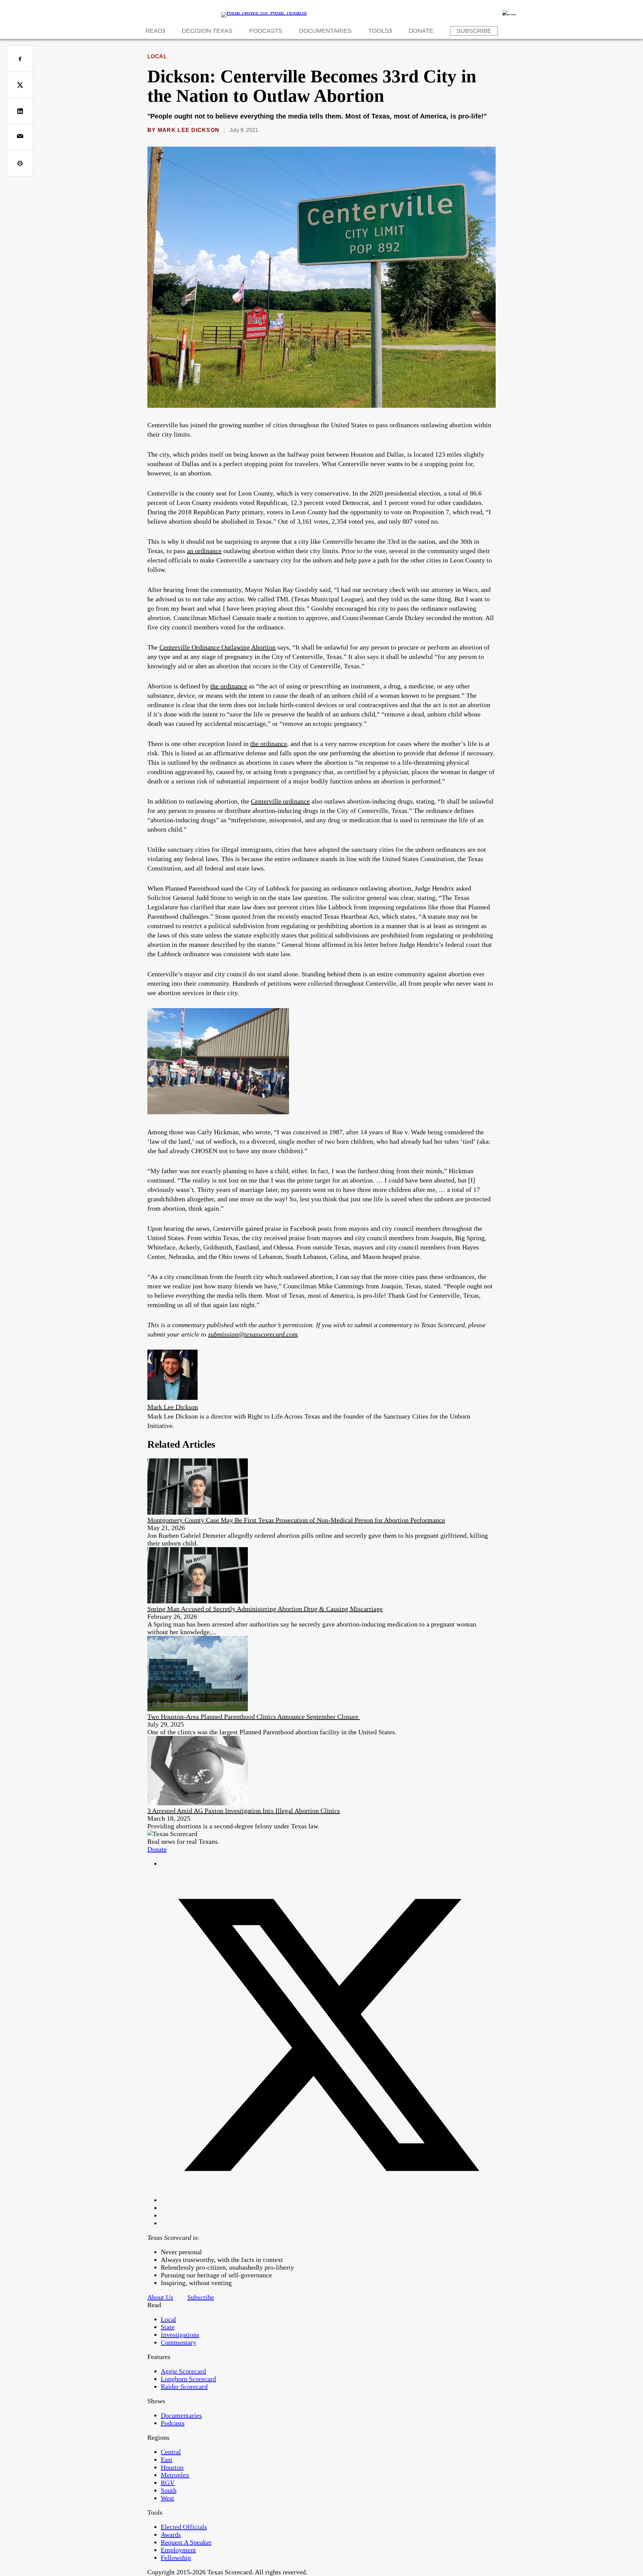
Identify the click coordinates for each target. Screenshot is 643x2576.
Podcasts (266, 31)
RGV (168, 2483)
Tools (379, 31)
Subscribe (474, 31)
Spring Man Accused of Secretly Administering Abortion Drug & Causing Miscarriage (265, 1609)
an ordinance (204, 551)
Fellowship (176, 2558)
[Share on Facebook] (20, 59)
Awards (171, 2534)
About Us (160, 2297)
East (167, 2459)
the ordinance (229, 686)
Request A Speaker (186, 2542)
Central (171, 2452)
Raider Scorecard (184, 2386)
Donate (421, 31)
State (168, 2327)
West (167, 2498)
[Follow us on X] (328, 2200)
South (169, 2490)
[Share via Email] (20, 137)
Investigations (180, 2335)
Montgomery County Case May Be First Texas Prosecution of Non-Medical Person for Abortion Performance (296, 1520)
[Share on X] (20, 85)
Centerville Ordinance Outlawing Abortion (218, 647)
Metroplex (175, 2475)
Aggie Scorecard (183, 2371)
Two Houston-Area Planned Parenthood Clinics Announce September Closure (254, 1717)
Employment (178, 2550)
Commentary (178, 2342)
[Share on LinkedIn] (20, 111)
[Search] (509, 13)
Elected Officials (184, 2527)
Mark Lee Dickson (189, 130)
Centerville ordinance (280, 801)
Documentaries (325, 31)
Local (157, 56)
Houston (172, 2467)
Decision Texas (207, 31)
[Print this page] (20, 163)
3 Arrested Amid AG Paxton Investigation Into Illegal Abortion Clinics (244, 1811)
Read (154, 31)
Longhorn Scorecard (188, 2379)
